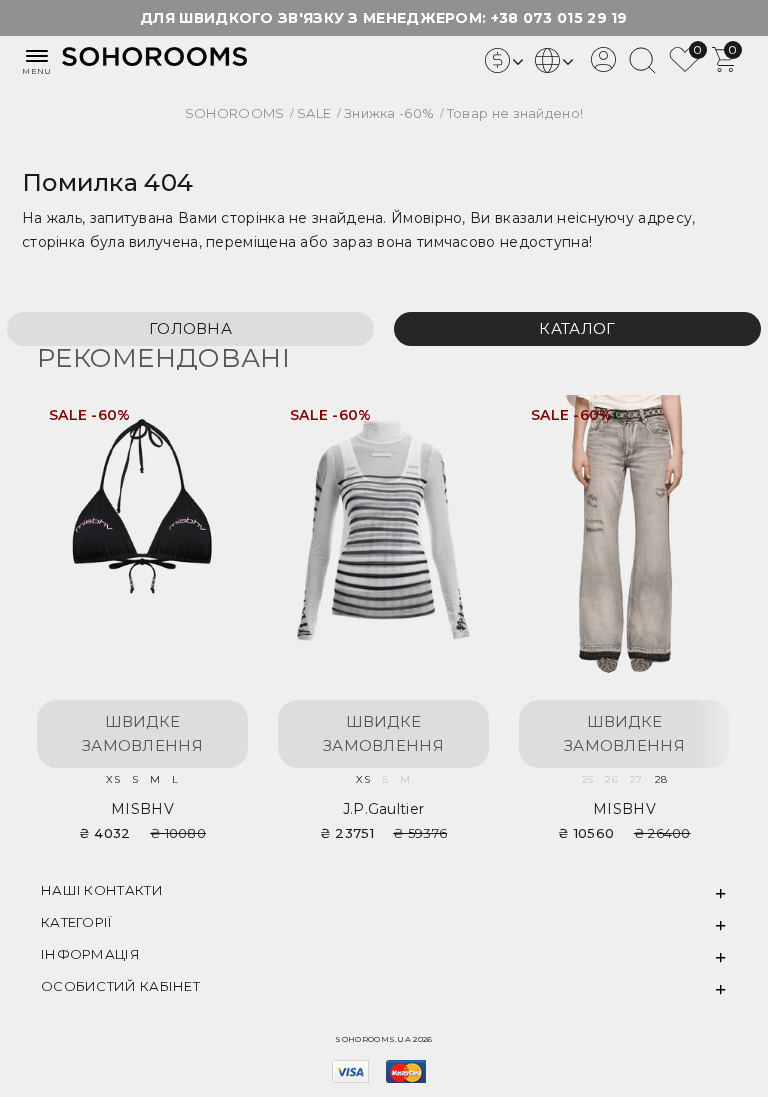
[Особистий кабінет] (603, 67)
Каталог (577, 328)
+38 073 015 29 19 (559, 18)
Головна (190, 328)
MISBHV (142, 809)
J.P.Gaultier (384, 809)
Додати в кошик (212, 422)
